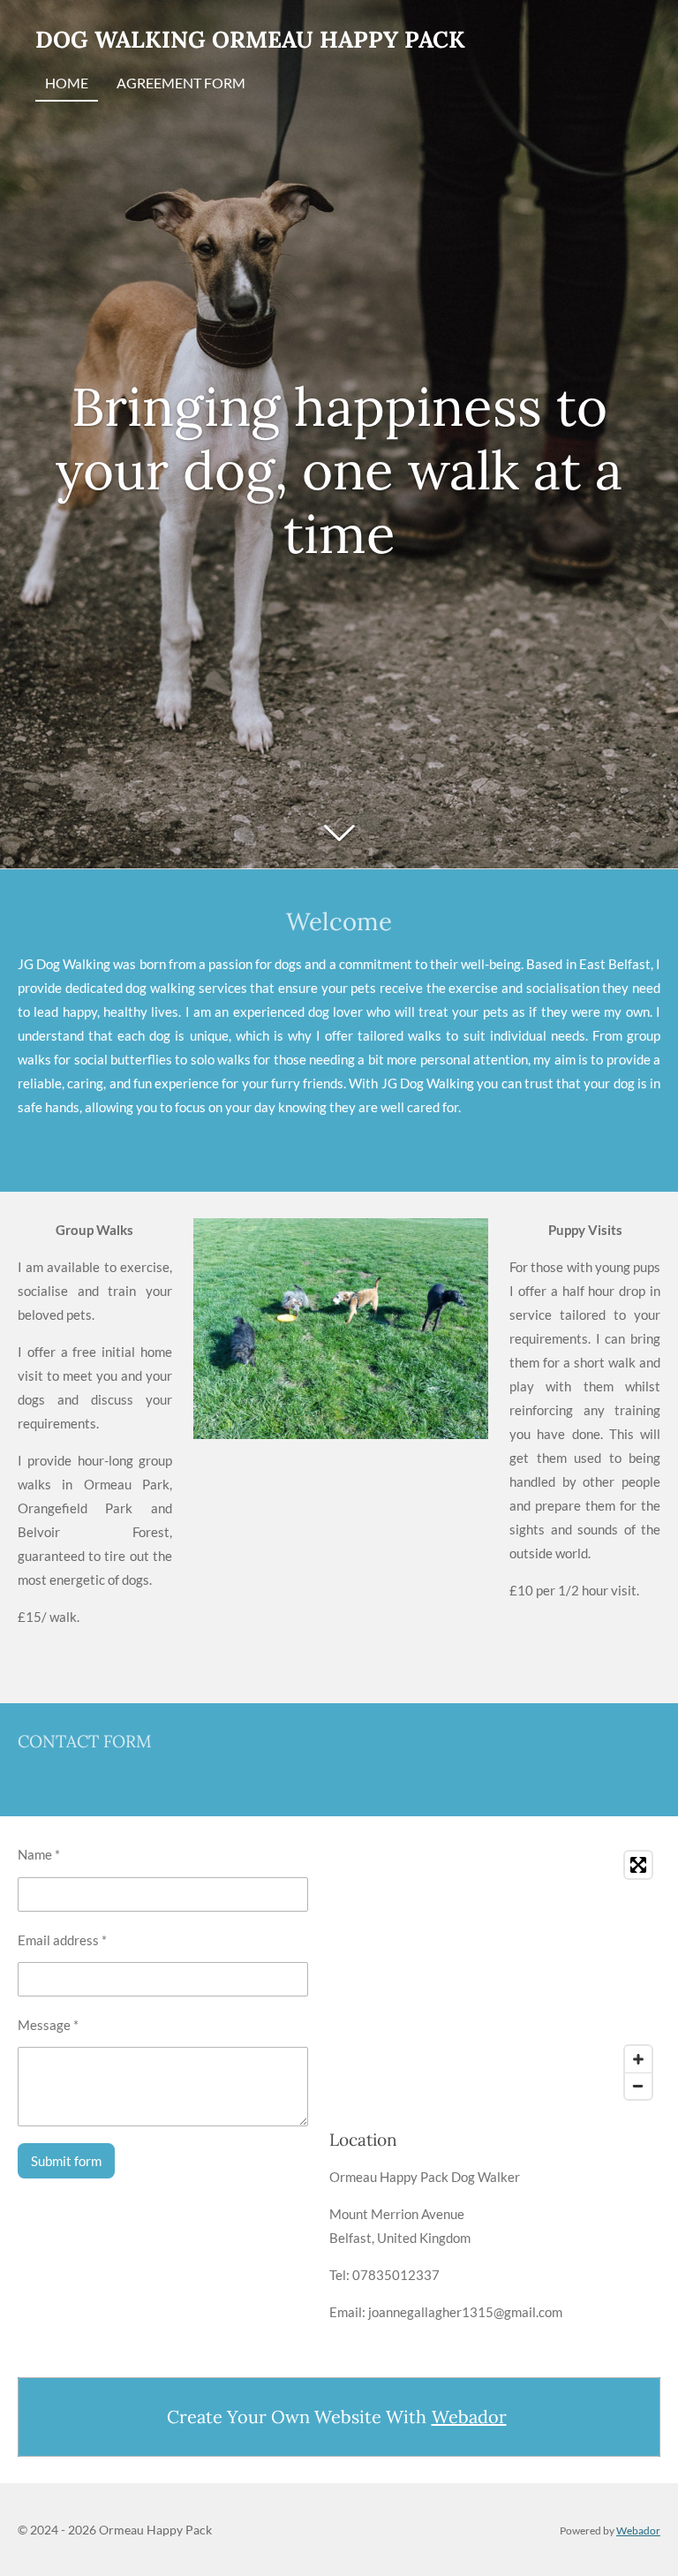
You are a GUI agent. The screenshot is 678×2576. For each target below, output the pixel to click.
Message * (48, 2025)
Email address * (62, 1940)
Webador (469, 2417)
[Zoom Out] (638, 2086)
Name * (39, 1854)
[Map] (495, 1975)
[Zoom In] (638, 2059)
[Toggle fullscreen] (638, 1865)
